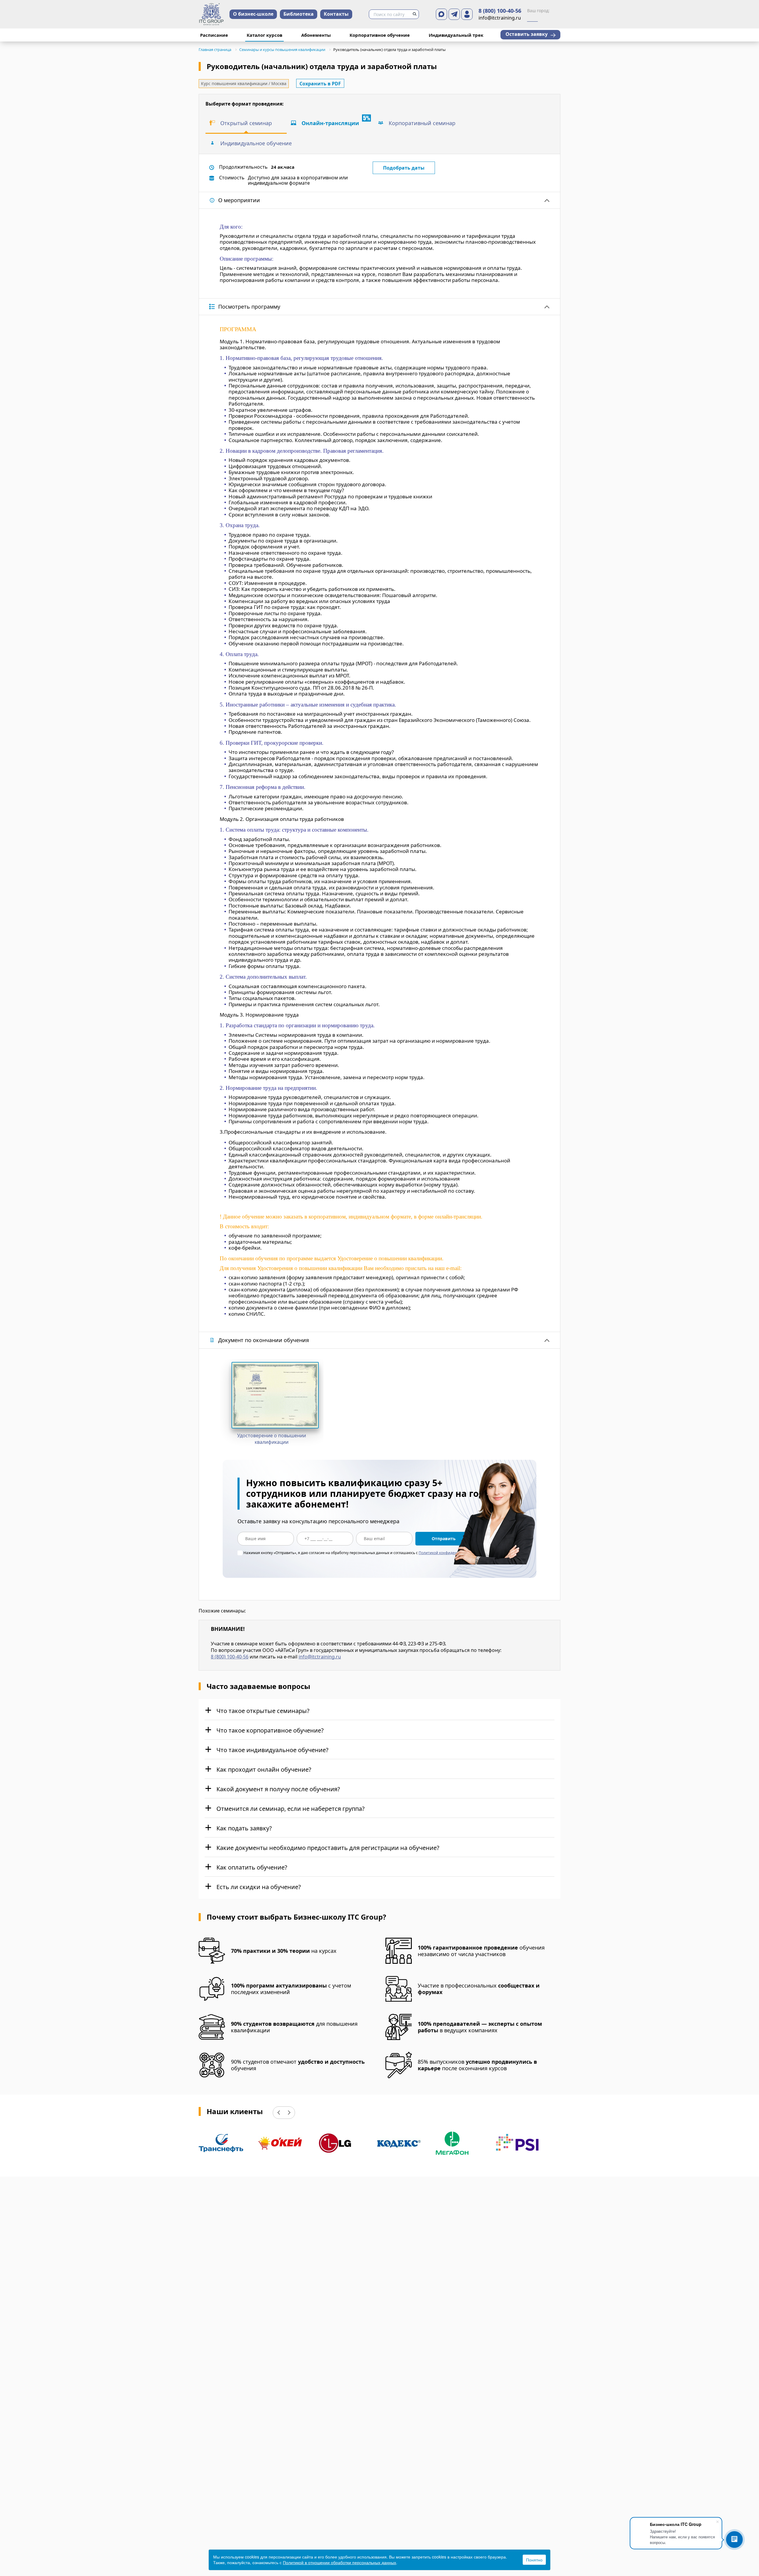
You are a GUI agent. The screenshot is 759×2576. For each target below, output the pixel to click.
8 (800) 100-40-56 (500, 11)
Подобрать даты (404, 168)
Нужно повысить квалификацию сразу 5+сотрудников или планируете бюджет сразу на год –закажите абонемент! (369, 1494)
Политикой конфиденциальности (448, 1553)
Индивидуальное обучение (256, 143)
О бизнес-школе (253, 14)
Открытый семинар (246, 123)
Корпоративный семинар (422, 123)
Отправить (444, 1539)
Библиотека (299, 14)
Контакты (336, 14)
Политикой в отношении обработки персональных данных (339, 2562)
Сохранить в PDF (320, 84)
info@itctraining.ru (320, 1657)
